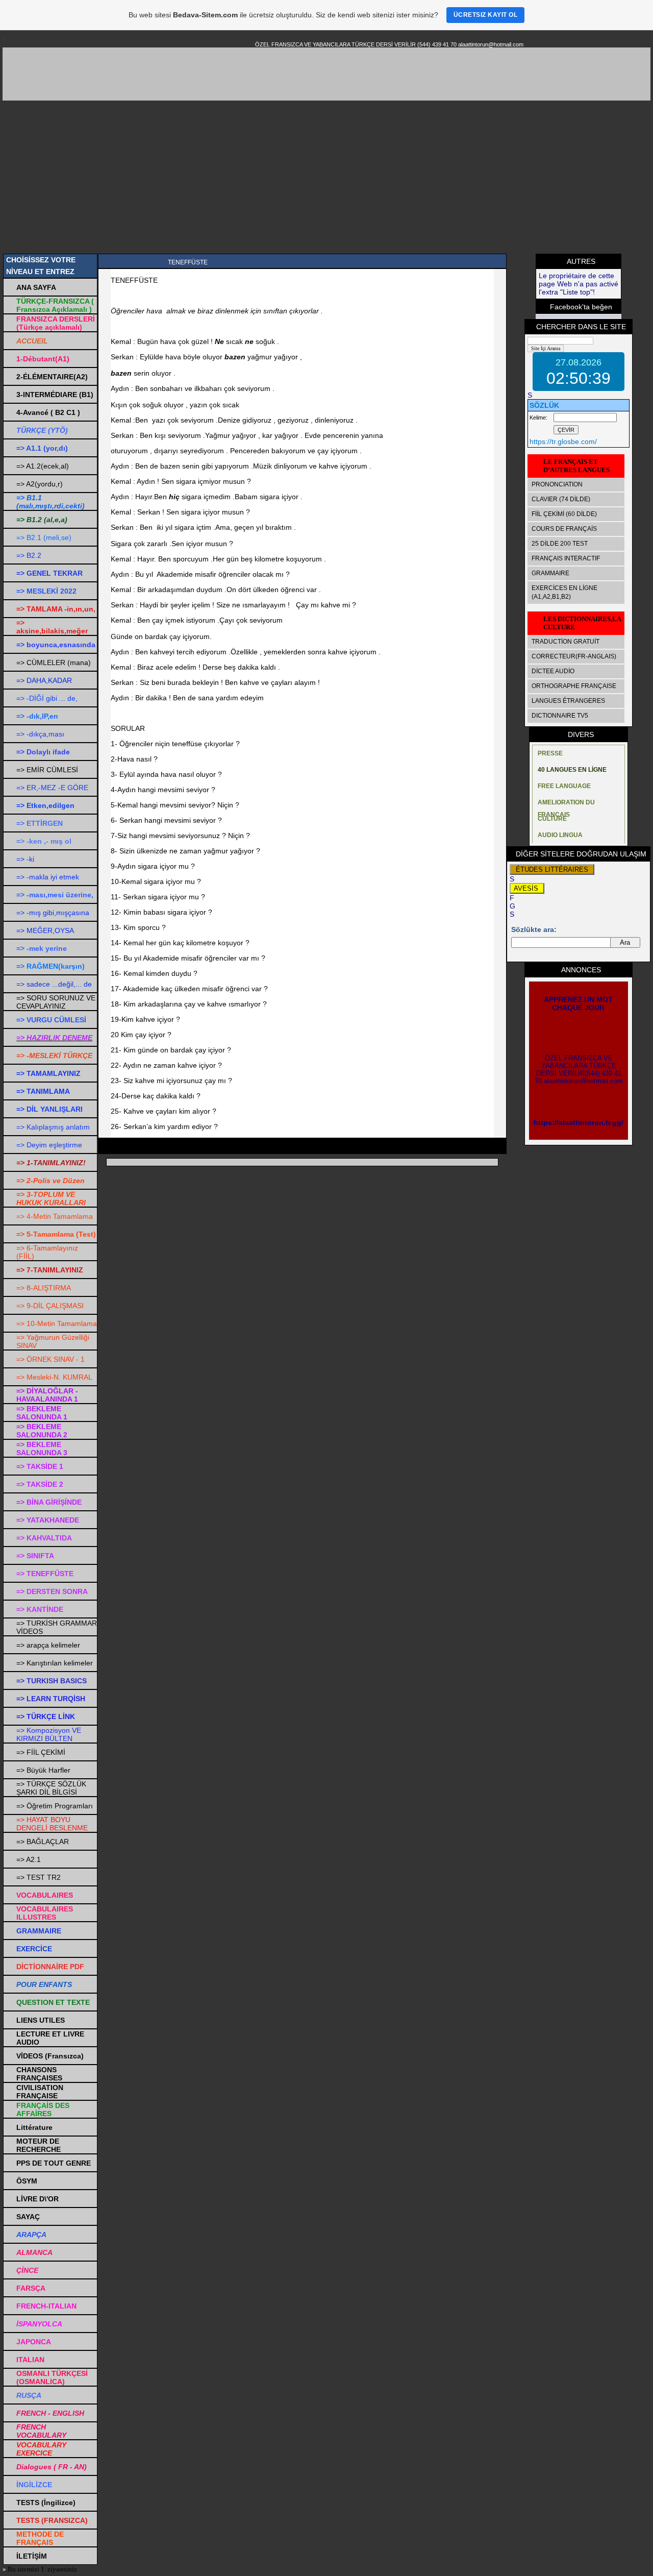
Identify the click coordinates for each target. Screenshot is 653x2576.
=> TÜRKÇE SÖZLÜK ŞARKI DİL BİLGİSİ (51, 1788)
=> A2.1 (29, 1859)
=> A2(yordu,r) (40, 484)
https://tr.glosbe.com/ (563, 441)
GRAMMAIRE (550, 573)
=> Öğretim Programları (55, 1806)
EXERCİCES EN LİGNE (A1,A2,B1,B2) (564, 592)
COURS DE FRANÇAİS (564, 529)
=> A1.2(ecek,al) (43, 466)
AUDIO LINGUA (560, 835)
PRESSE (550, 753)
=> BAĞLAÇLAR (43, 1842)
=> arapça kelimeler (48, 1645)
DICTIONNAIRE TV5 (560, 716)
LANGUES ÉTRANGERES (568, 701)
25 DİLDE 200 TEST (560, 544)
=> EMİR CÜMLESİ (47, 770)
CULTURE (552, 819)
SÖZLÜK (544, 405)
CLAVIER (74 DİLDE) (561, 499)
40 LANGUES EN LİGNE (572, 770)
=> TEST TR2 (39, 1877)
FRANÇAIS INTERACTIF (566, 558)
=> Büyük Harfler (43, 1770)
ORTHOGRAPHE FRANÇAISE (574, 686)
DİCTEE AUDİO (553, 671)
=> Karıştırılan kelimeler (55, 1663)
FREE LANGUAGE (564, 786)
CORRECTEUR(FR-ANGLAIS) (574, 656)
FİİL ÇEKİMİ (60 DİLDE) (564, 514)
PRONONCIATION (557, 484)
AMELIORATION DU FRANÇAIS (566, 805)
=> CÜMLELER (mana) (54, 663)
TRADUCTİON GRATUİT (566, 642)
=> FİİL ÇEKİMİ (41, 1752)
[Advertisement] (326, 177)
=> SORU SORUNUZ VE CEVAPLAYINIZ (56, 1002)
